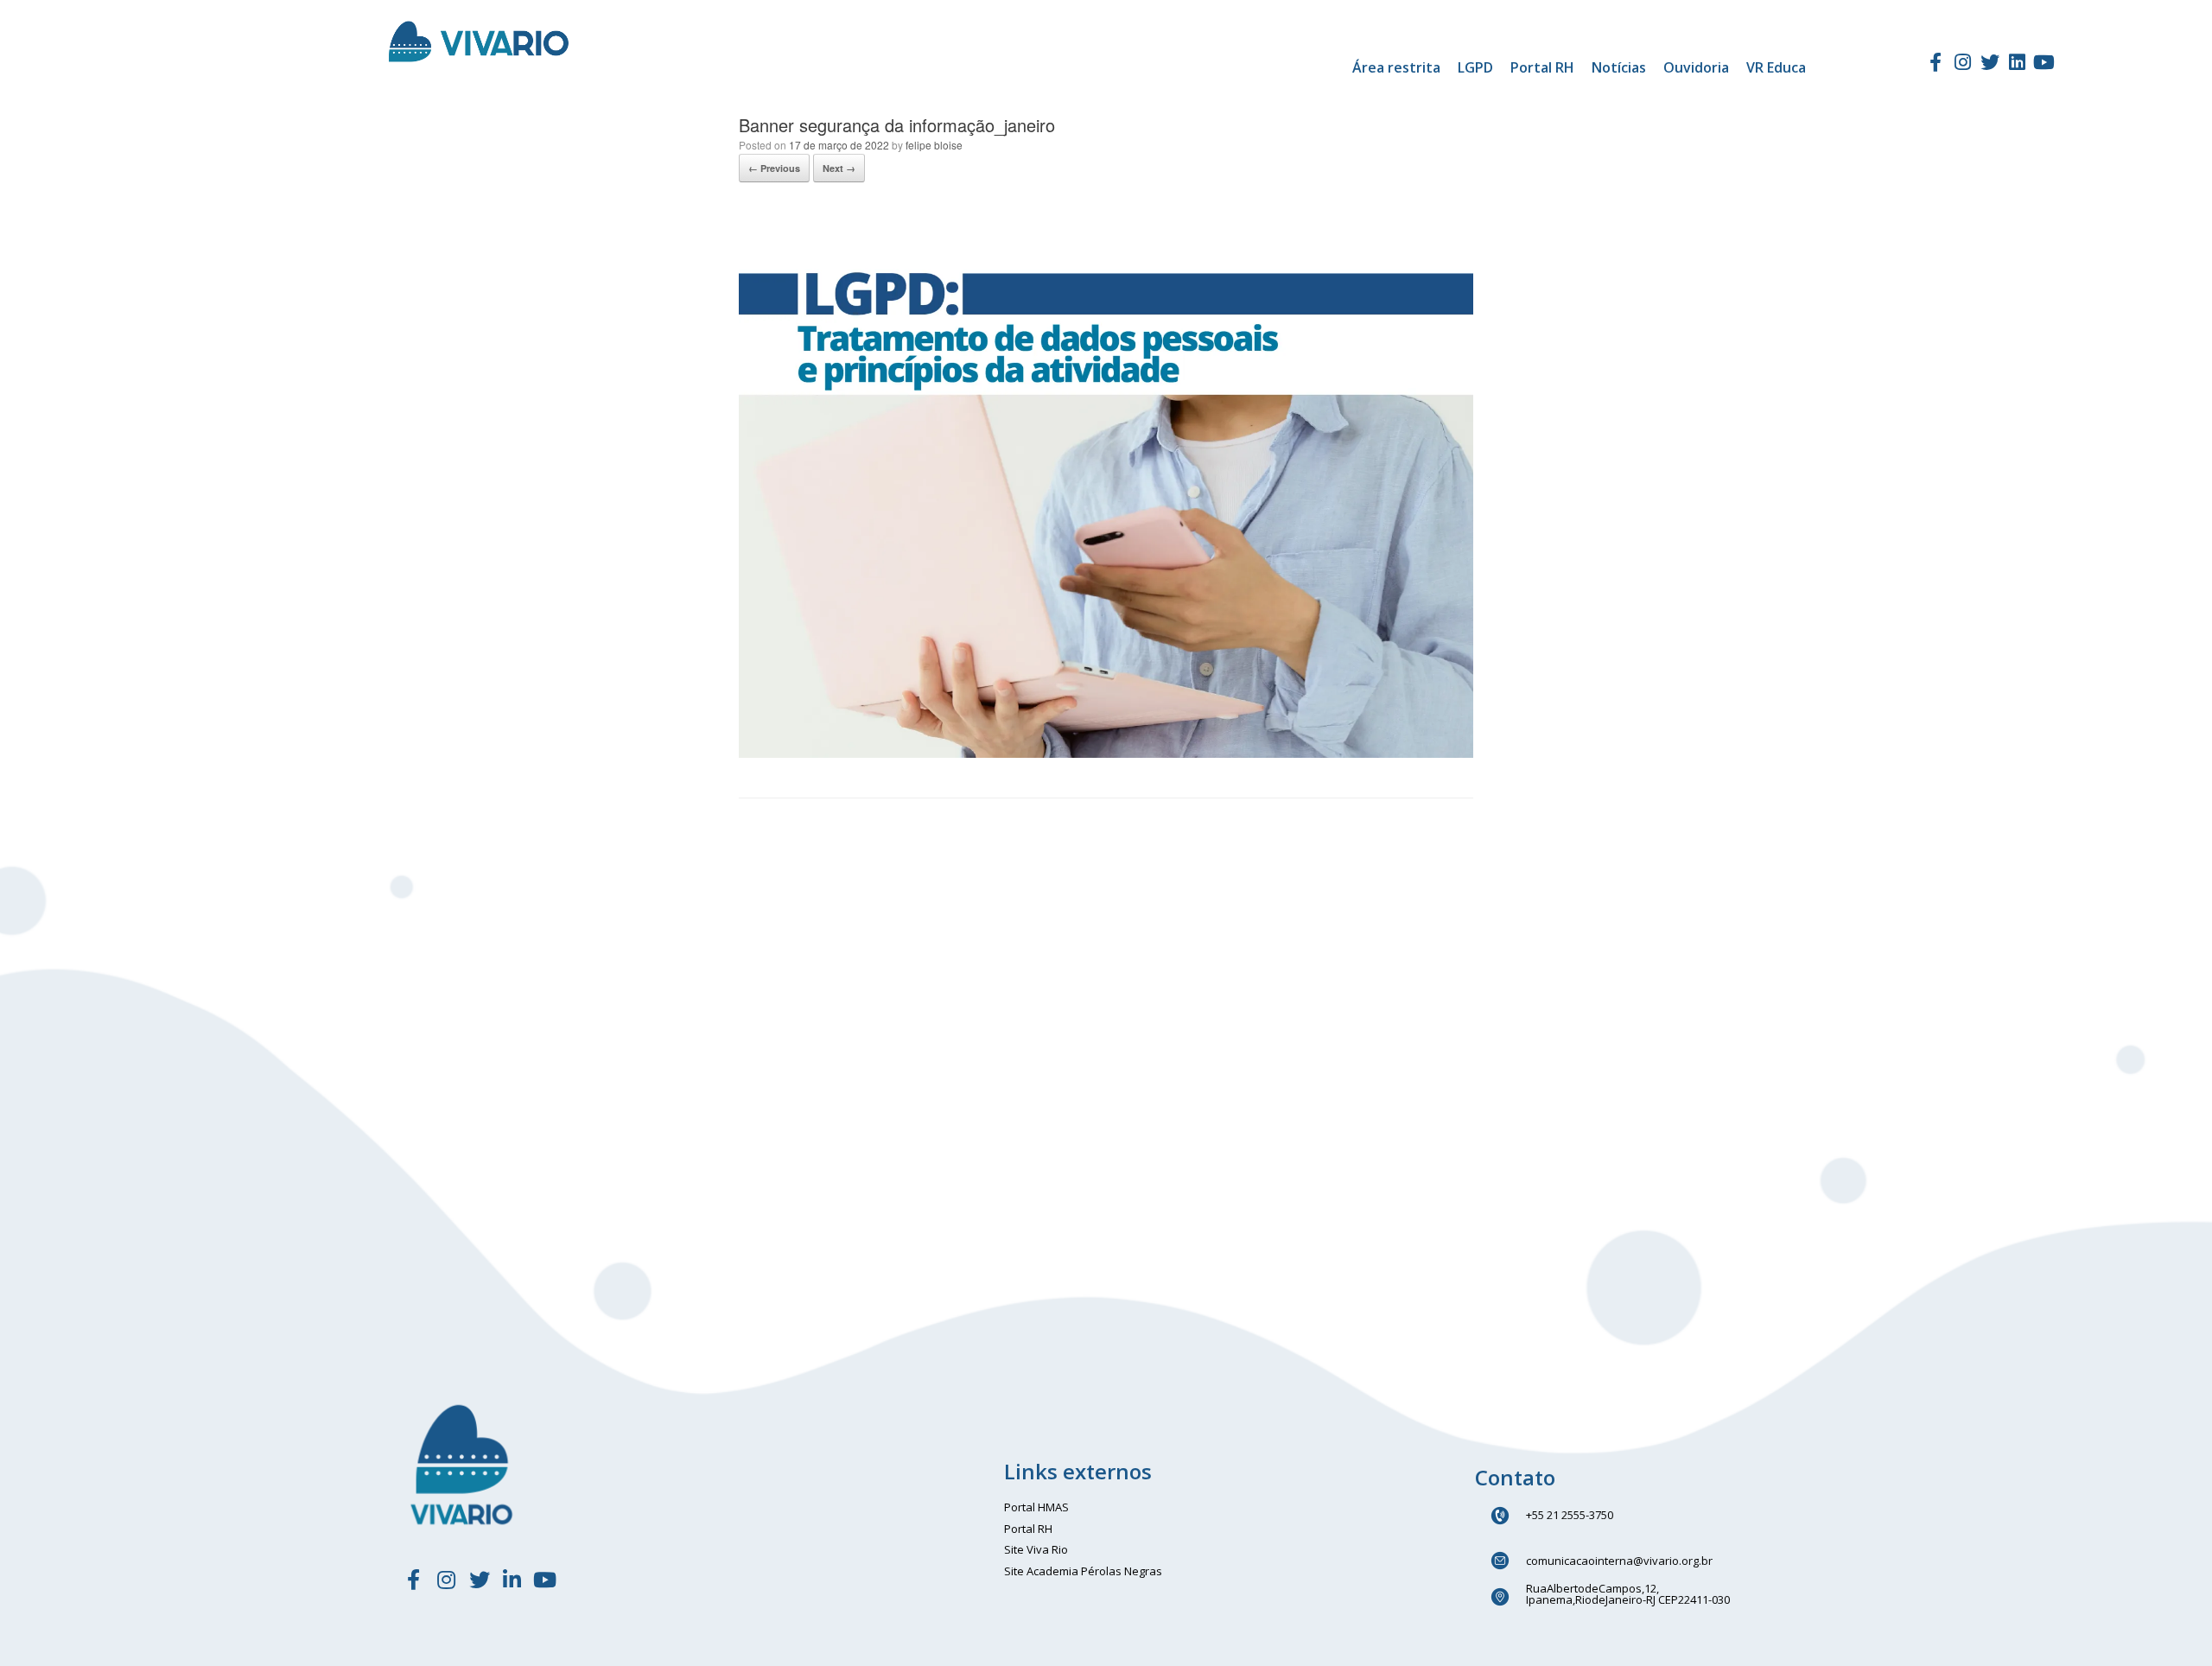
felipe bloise (934, 145)
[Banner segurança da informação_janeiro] (1106, 753)
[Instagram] (1962, 62)
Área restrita (1396, 67)
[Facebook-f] (1935, 62)
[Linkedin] (2017, 62)
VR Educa (1776, 67)
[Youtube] (2044, 62)
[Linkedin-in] (512, 1580)
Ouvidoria (1696, 67)
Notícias (1619, 67)
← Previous (774, 168)
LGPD (1475, 67)
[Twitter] (1990, 62)
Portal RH (1542, 67)
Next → (839, 168)
